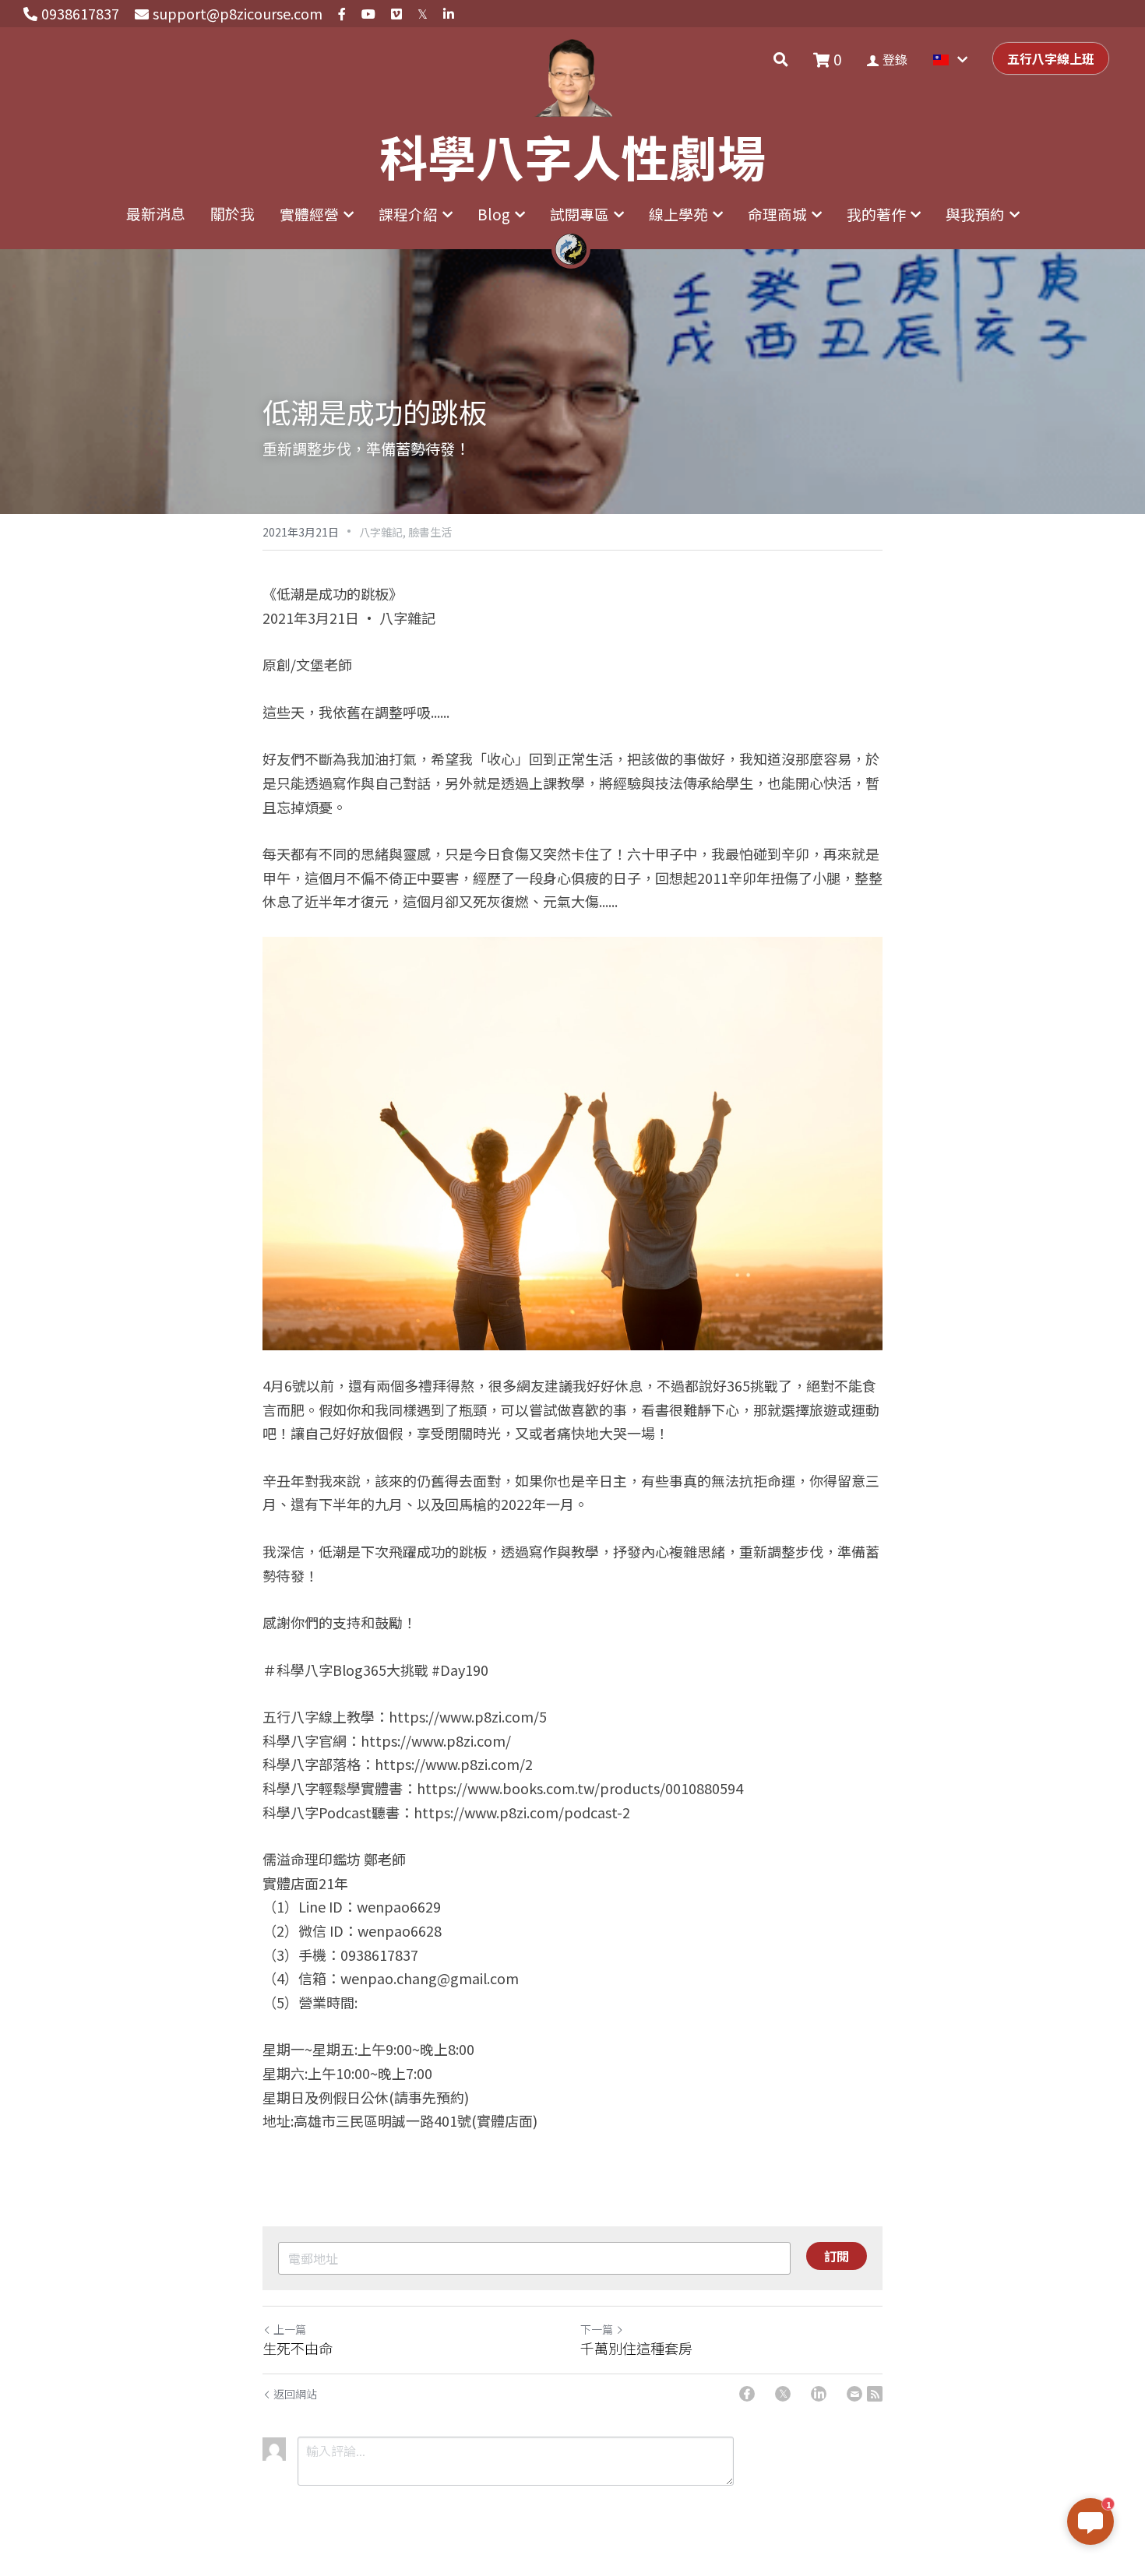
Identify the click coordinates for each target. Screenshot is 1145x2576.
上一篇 (290, 2329)
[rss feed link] (875, 2394)
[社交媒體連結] (342, 14)
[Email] (854, 2394)
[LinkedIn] (819, 2394)
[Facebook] (747, 2394)
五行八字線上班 (1051, 58)
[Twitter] (783, 2394)
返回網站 (295, 2394)
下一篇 (597, 2329)
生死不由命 (298, 2348)
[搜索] (781, 59)
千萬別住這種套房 (636, 2348)
